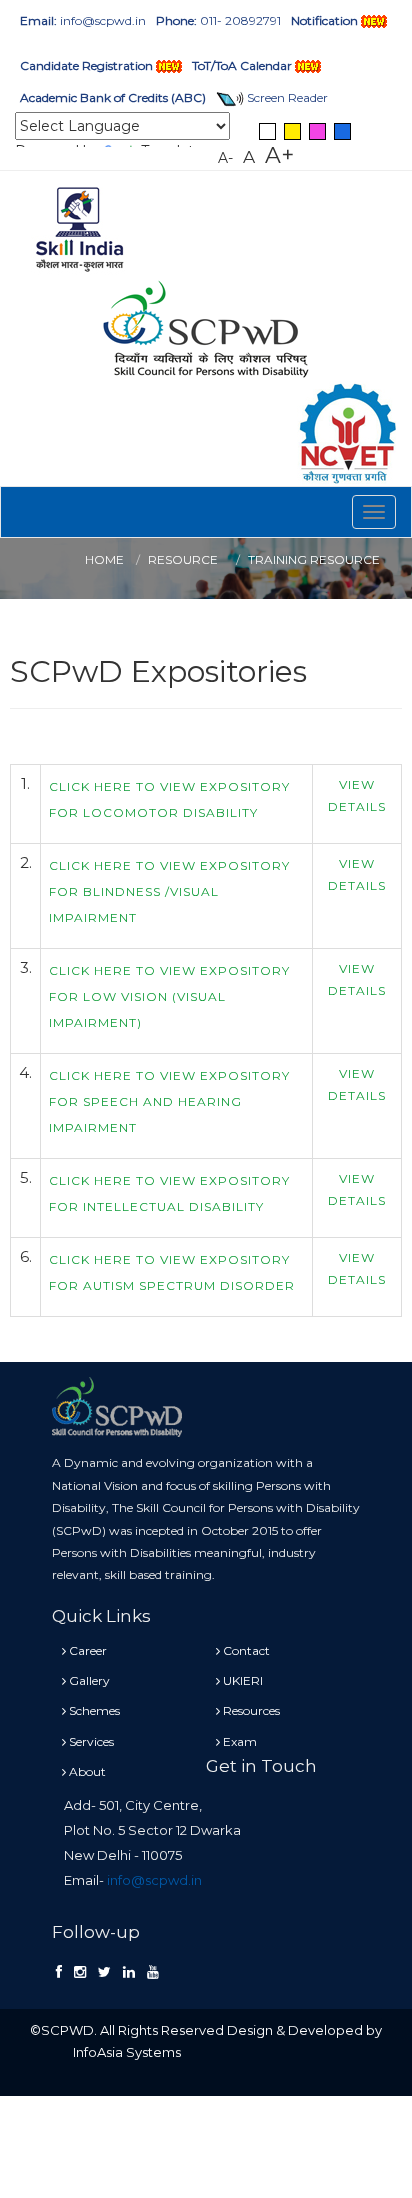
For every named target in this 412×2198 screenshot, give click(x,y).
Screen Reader (286, 97)
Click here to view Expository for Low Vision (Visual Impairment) (169, 996)
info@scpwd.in (83, 20)
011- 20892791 (218, 20)
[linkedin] (129, 1972)
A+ (279, 155)
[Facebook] (59, 1972)
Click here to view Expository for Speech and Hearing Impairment (169, 1101)
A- (225, 158)
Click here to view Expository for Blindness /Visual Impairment (169, 891)
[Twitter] (104, 1972)
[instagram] (80, 1972)
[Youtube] (153, 1972)
